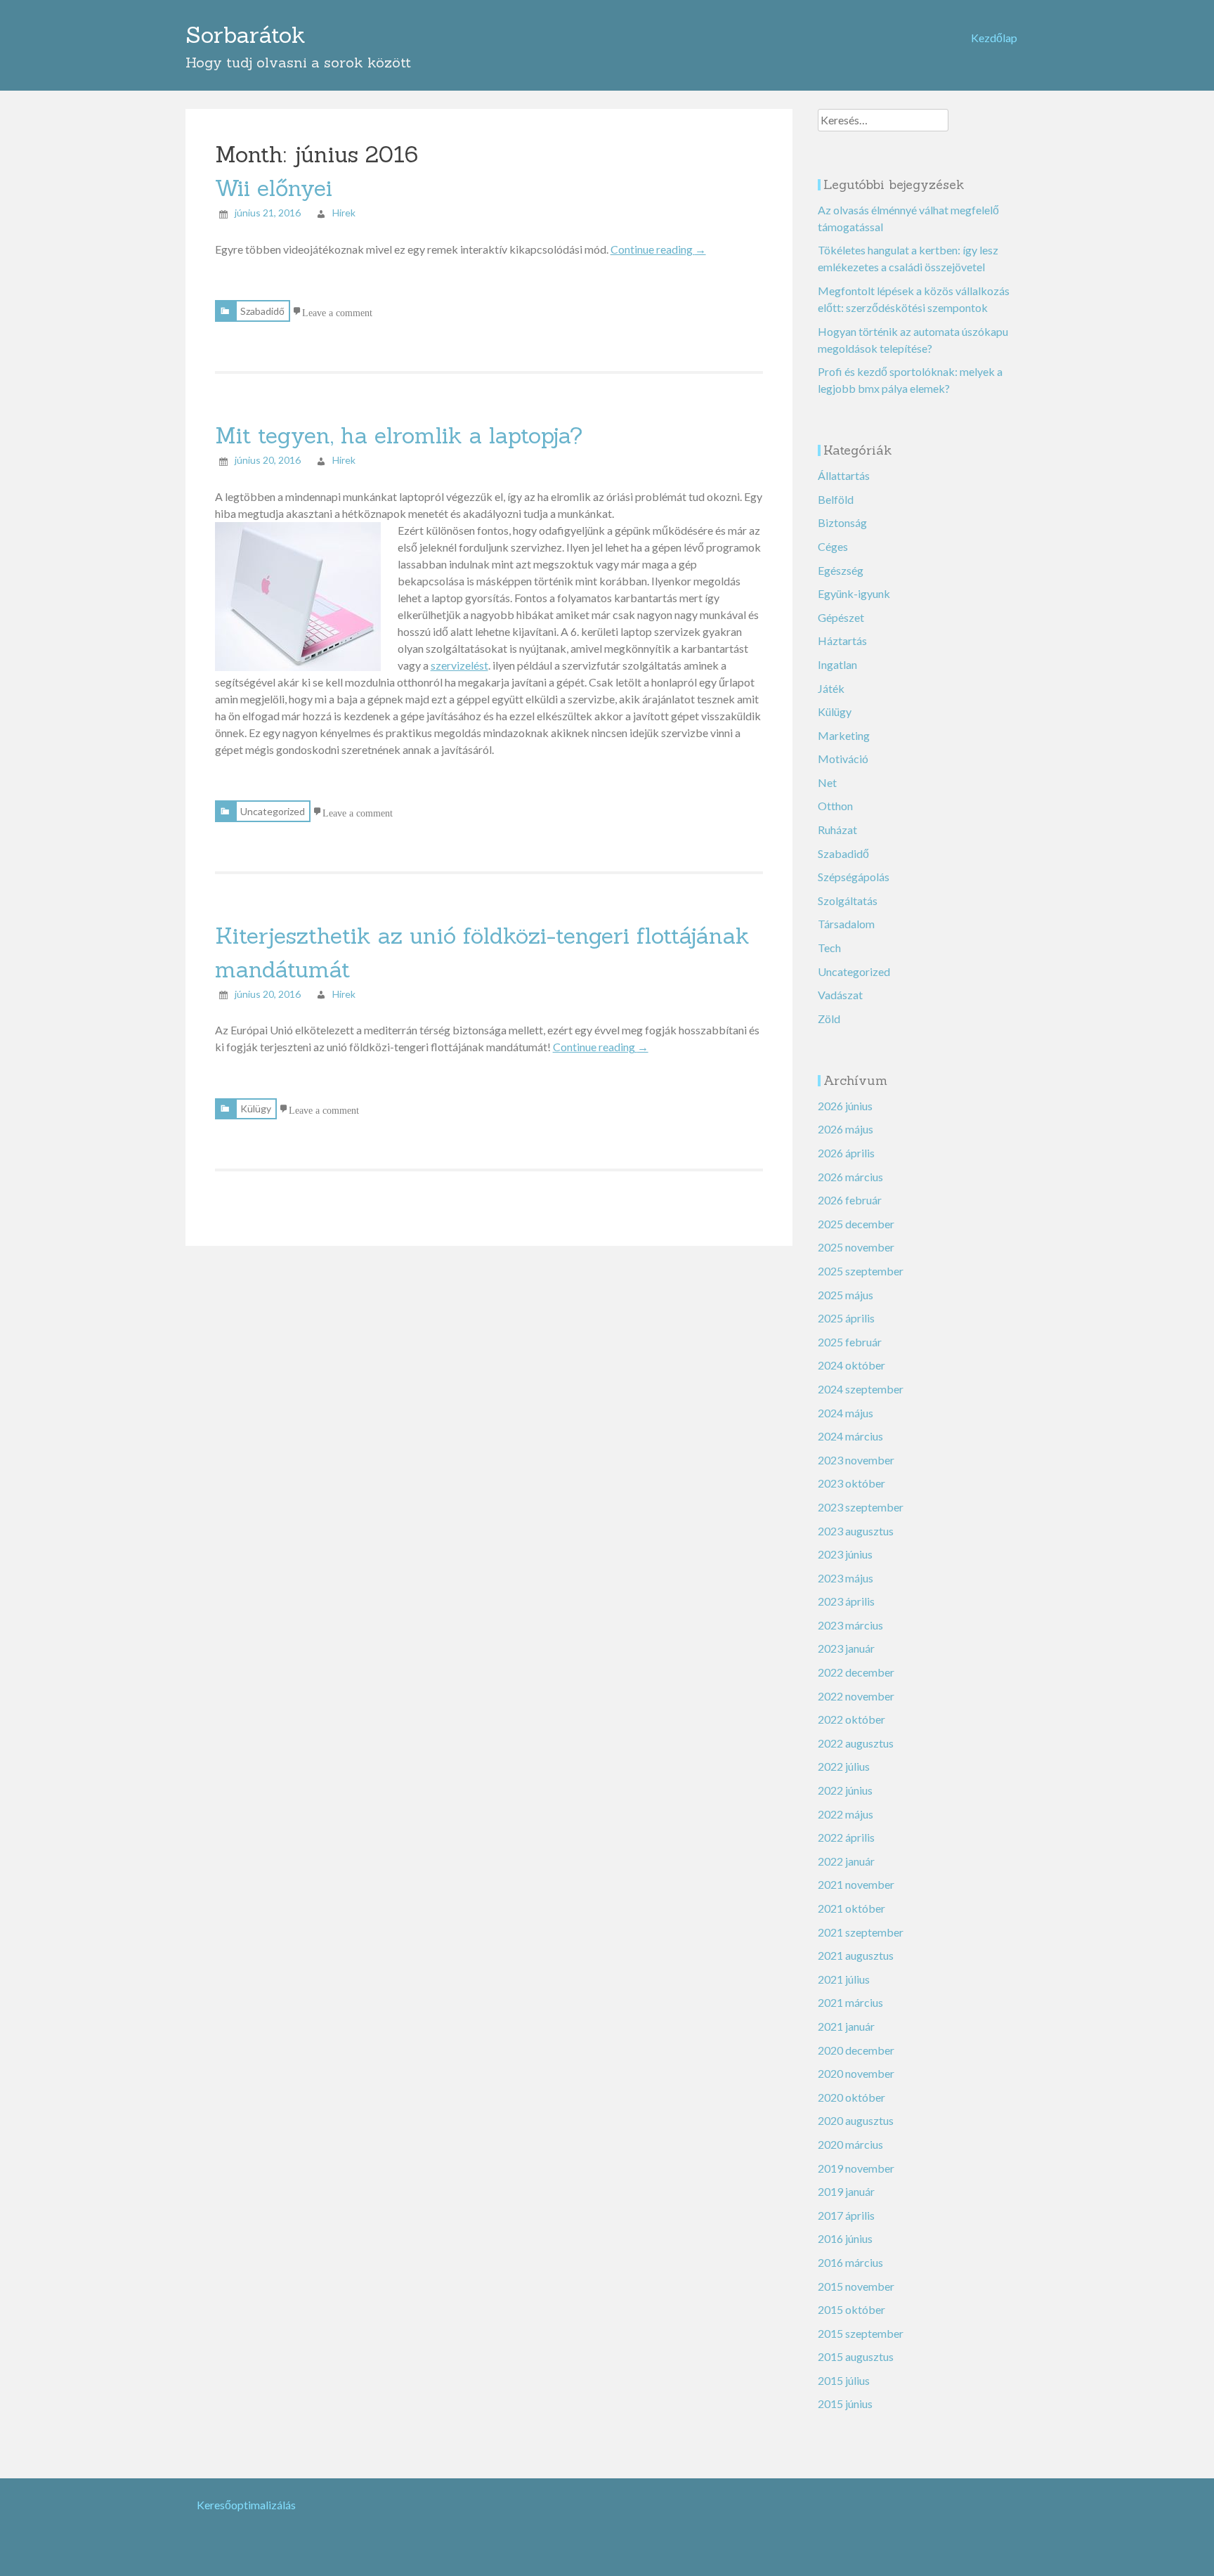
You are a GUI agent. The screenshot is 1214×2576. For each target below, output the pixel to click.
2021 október (851, 1908)
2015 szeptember (861, 2333)
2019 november (856, 2168)
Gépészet (841, 617)
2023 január (846, 1648)
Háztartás (842, 640)
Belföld (836, 499)
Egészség (841, 570)
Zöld (829, 1019)
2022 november (856, 1696)
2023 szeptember (861, 1507)
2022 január (846, 1861)
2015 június (845, 2403)
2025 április (846, 1318)
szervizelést (459, 665)
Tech (829, 948)
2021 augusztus (856, 1955)
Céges (833, 546)
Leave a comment (337, 311)
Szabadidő (262, 311)
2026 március (850, 1177)
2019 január (846, 2191)
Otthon (835, 806)
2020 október (851, 2097)
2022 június (845, 1790)
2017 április (846, 2215)
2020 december (856, 2050)
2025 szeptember (861, 1271)
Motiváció (843, 759)
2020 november (856, 2073)
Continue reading (658, 249)
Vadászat (840, 995)
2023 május (846, 1578)
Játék (831, 688)
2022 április (846, 1837)
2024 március (850, 1436)
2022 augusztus (856, 1743)
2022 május (846, 1814)
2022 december (856, 1672)
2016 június (845, 2238)
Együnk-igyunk (854, 593)
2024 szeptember (861, 1389)
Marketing (844, 735)
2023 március (850, 1625)
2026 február (850, 1200)
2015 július (844, 2380)
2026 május (846, 1129)
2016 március (850, 2262)
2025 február (850, 1342)
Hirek (344, 213)
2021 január (846, 2026)
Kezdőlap (994, 38)
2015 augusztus (856, 2356)
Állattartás (844, 475)
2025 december (856, 1224)
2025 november (856, 1247)
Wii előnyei (274, 188)
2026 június (845, 1106)
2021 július (844, 1979)
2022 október (851, 1719)
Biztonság (842, 522)
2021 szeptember (861, 1932)
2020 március (850, 2144)
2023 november (856, 1460)
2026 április (846, 1153)
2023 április (846, 1601)
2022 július (844, 1766)
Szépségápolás (854, 877)
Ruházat (837, 830)
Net (827, 782)
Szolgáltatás (848, 900)
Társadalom (846, 924)
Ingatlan (837, 664)
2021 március (850, 2002)
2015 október (851, 2309)
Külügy (256, 1108)
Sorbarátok (246, 35)
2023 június (845, 1554)
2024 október (851, 1365)
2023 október (851, 1483)
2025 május (846, 1295)
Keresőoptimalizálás (246, 2505)
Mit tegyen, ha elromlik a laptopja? (399, 435)
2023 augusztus (856, 1531)
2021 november (856, 1884)
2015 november (856, 2286)
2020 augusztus (856, 2120)
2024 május (846, 1413)
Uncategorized (273, 811)
